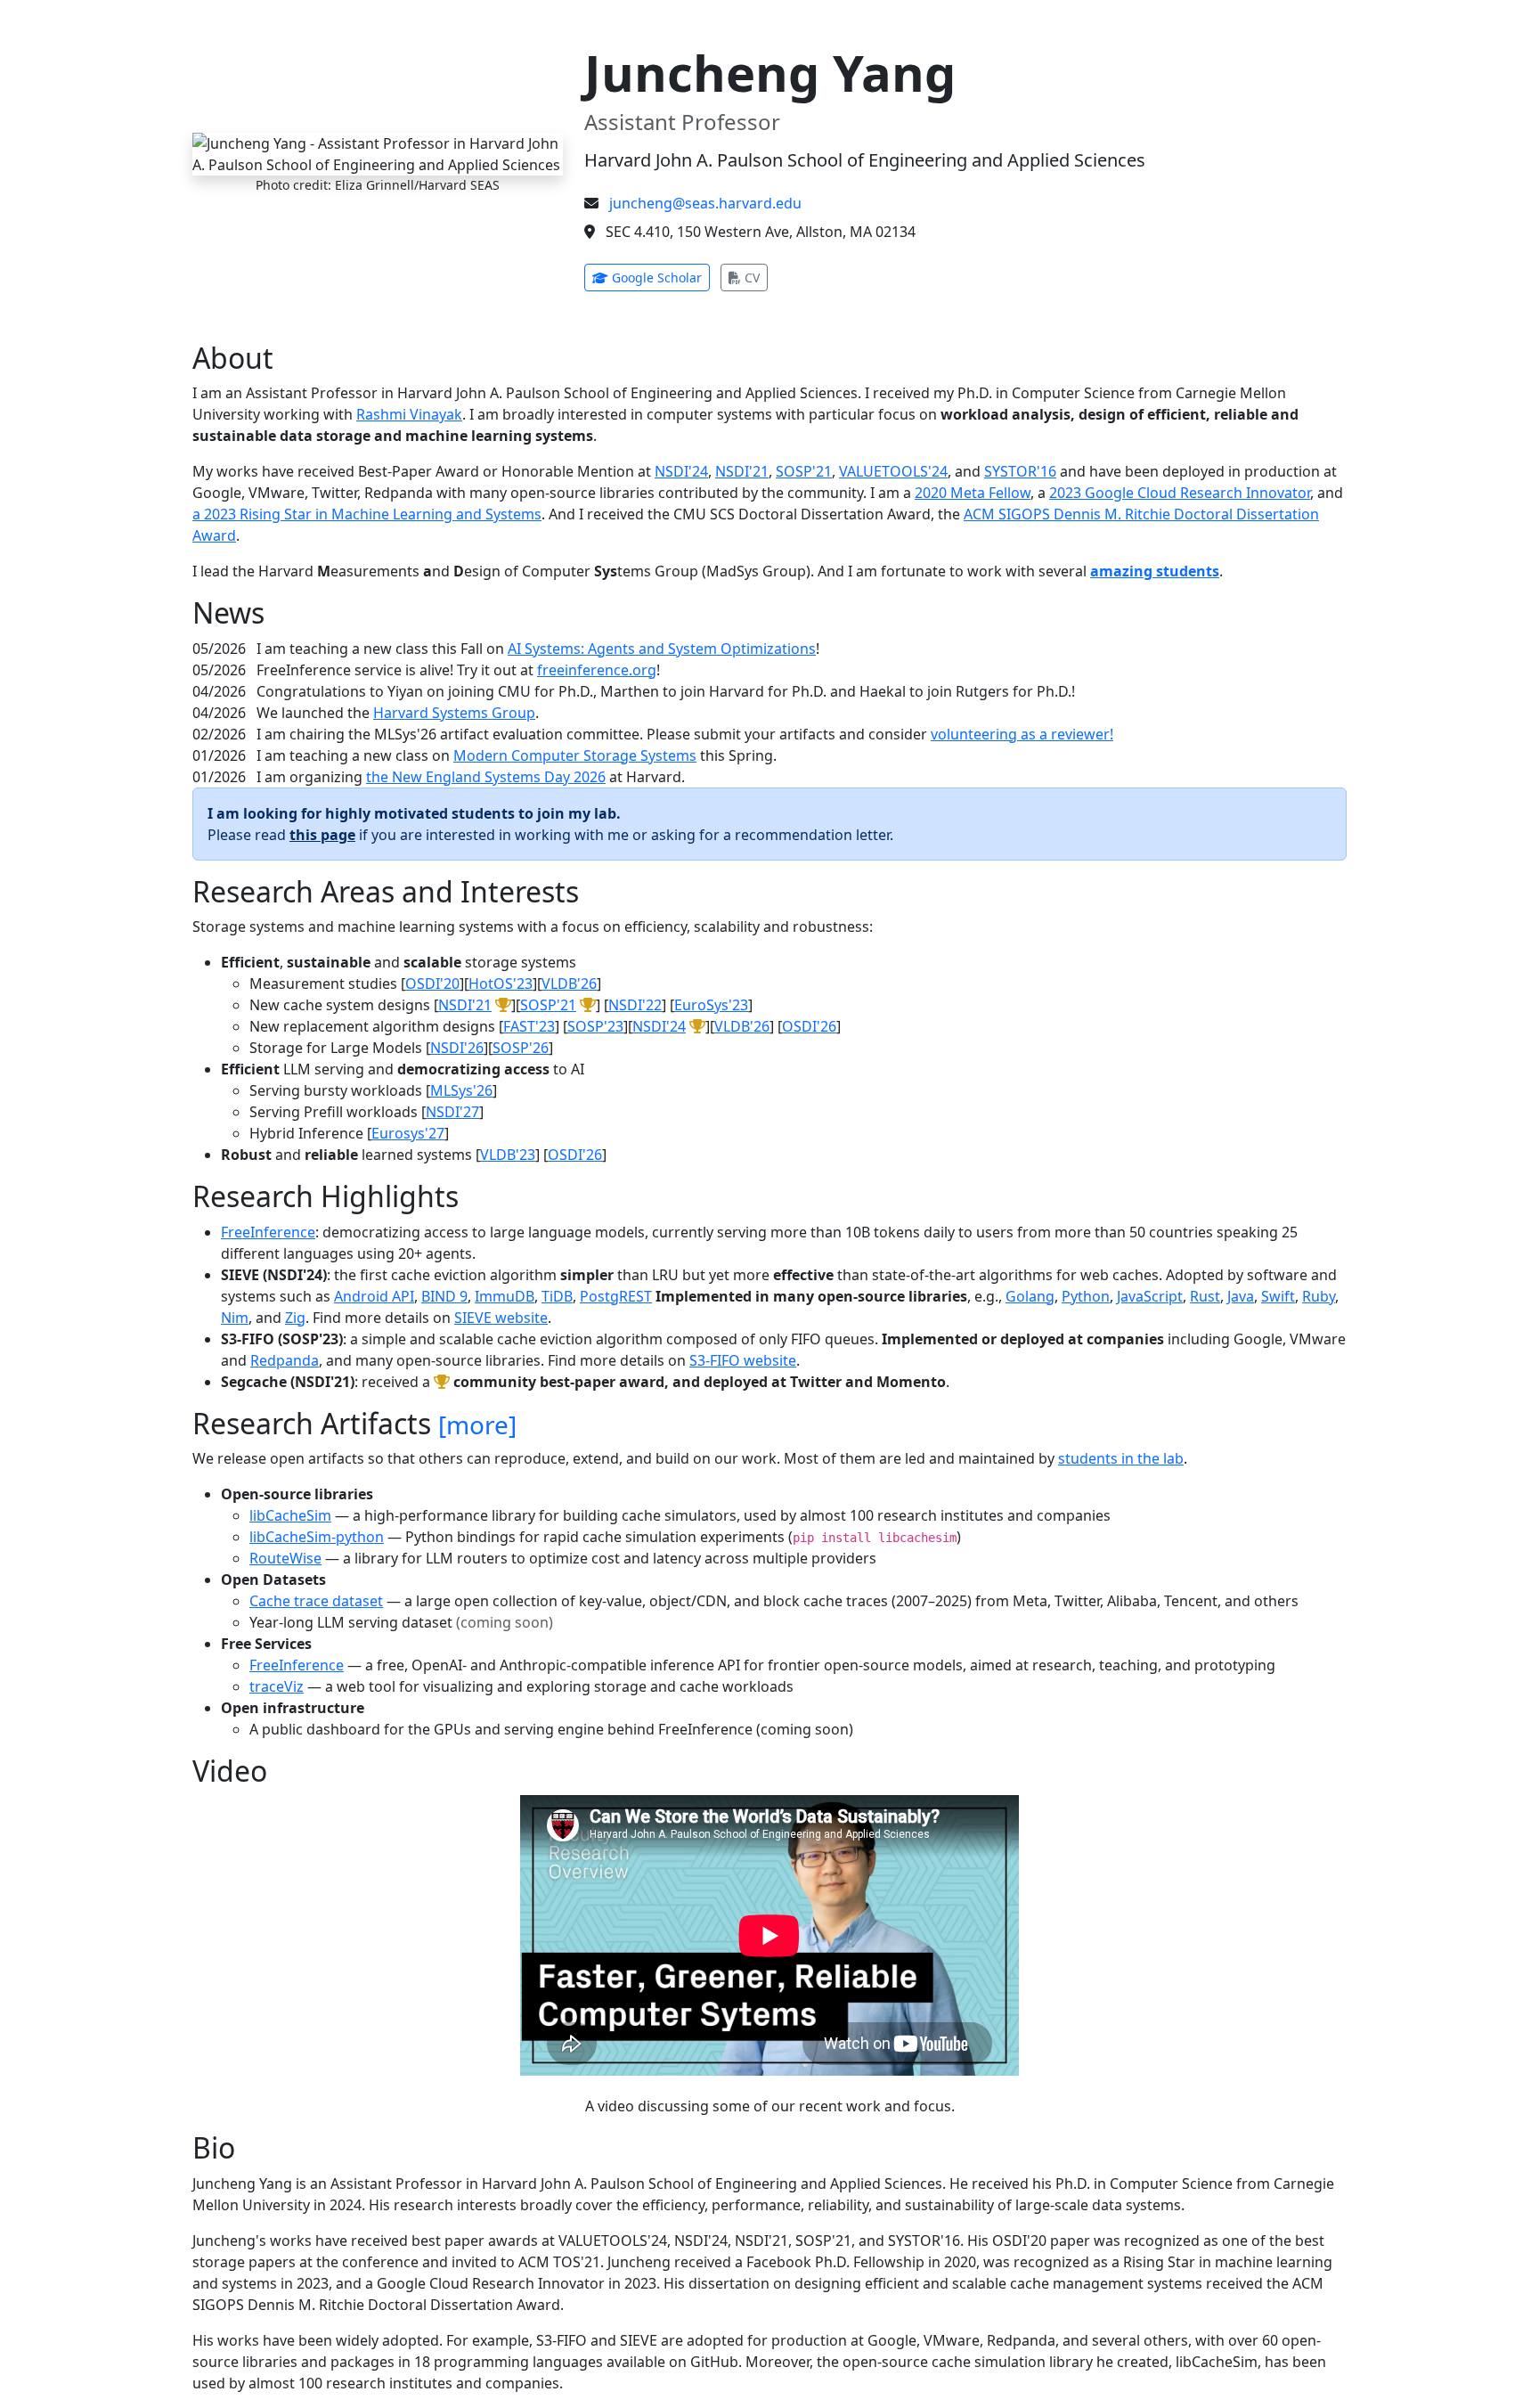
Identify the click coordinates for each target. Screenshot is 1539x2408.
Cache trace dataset (316, 1601)
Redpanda (285, 1360)
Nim (235, 1318)
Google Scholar (659, 277)
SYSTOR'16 (1020, 471)
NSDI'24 (681, 471)
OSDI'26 (809, 1026)
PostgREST (616, 1296)
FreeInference (268, 1232)
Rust (1205, 1296)
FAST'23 (529, 1026)
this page (322, 835)
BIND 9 (444, 1296)
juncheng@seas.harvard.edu (705, 203)
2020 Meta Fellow (973, 493)
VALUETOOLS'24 (893, 471)
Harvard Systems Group (454, 713)
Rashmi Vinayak (409, 414)
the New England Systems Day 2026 (486, 777)
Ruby (1319, 1296)
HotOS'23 (501, 984)
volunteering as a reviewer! (1022, 734)
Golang (1030, 1296)
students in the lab (1121, 1458)
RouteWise (285, 1558)
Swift (1278, 1296)
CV (754, 277)
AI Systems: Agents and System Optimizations (662, 649)
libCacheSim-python (317, 1537)
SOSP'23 (595, 1026)
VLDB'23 (508, 1155)
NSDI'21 (742, 471)
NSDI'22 (635, 1005)
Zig (295, 1318)
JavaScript (1150, 1296)
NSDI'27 (452, 1112)
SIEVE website (501, 1318)
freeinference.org (597, 670)
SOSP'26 (521, 1048)
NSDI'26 (457, 1048)
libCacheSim (290, 1515)
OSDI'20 (432, 984)
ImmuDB (505, 1296)
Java (1241, 1296)
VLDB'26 (569, 984)
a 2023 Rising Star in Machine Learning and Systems (367, 514)
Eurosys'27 (408, 1133)
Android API (374, 1296)
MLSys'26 (461, 1090)
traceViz (277, 1686)
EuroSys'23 (711, 1005)
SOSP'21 (804, 471)
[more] (477, 1424)
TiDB (557, 1296)
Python (1086, 1296)
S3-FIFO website (743, 1360)
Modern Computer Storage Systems (575, 755)
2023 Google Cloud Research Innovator (1180, 493)
